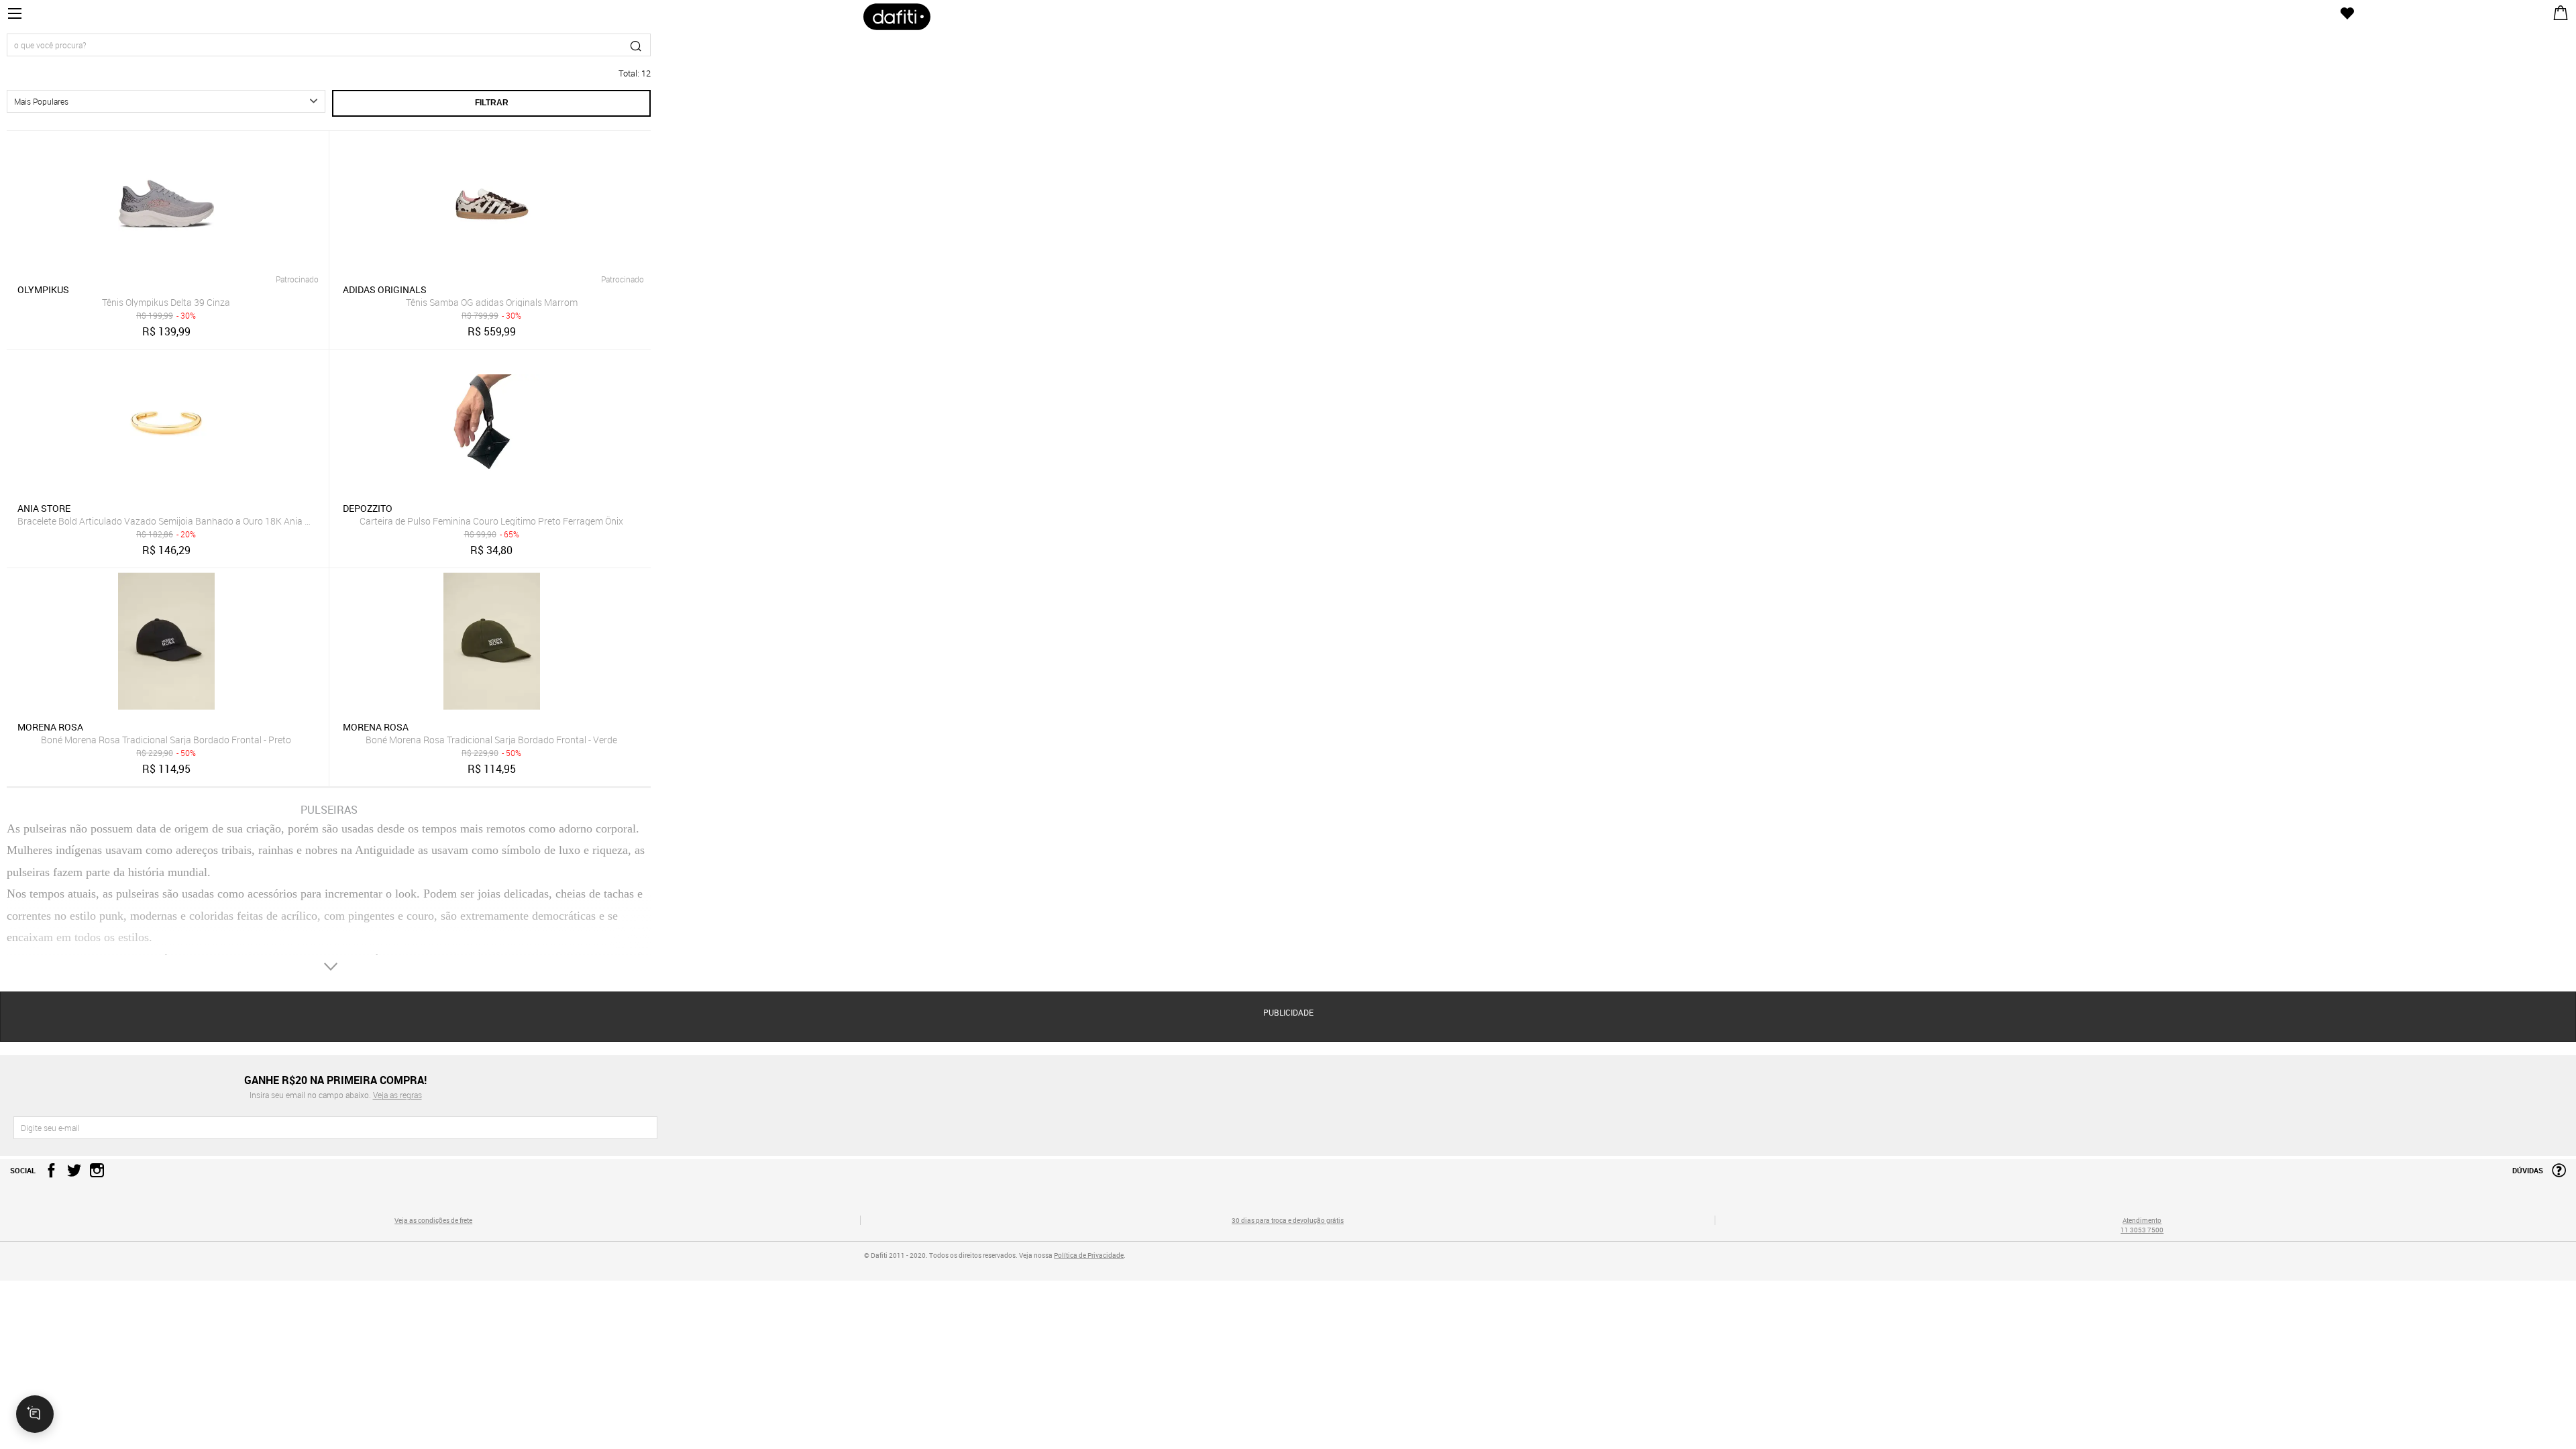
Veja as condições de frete (433, 1220)
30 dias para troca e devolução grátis (1288, 1220)
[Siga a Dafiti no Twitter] (71, 1174)
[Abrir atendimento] (35, 1414)
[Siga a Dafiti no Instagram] (94, 1174)
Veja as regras (397, 1095)
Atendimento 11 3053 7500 (2142, 1225)
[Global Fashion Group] (434, 1265)
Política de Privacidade (1089, 1255)
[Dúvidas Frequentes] (2556, 1174)
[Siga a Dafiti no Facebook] (48, 1174)
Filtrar (492, 103)
